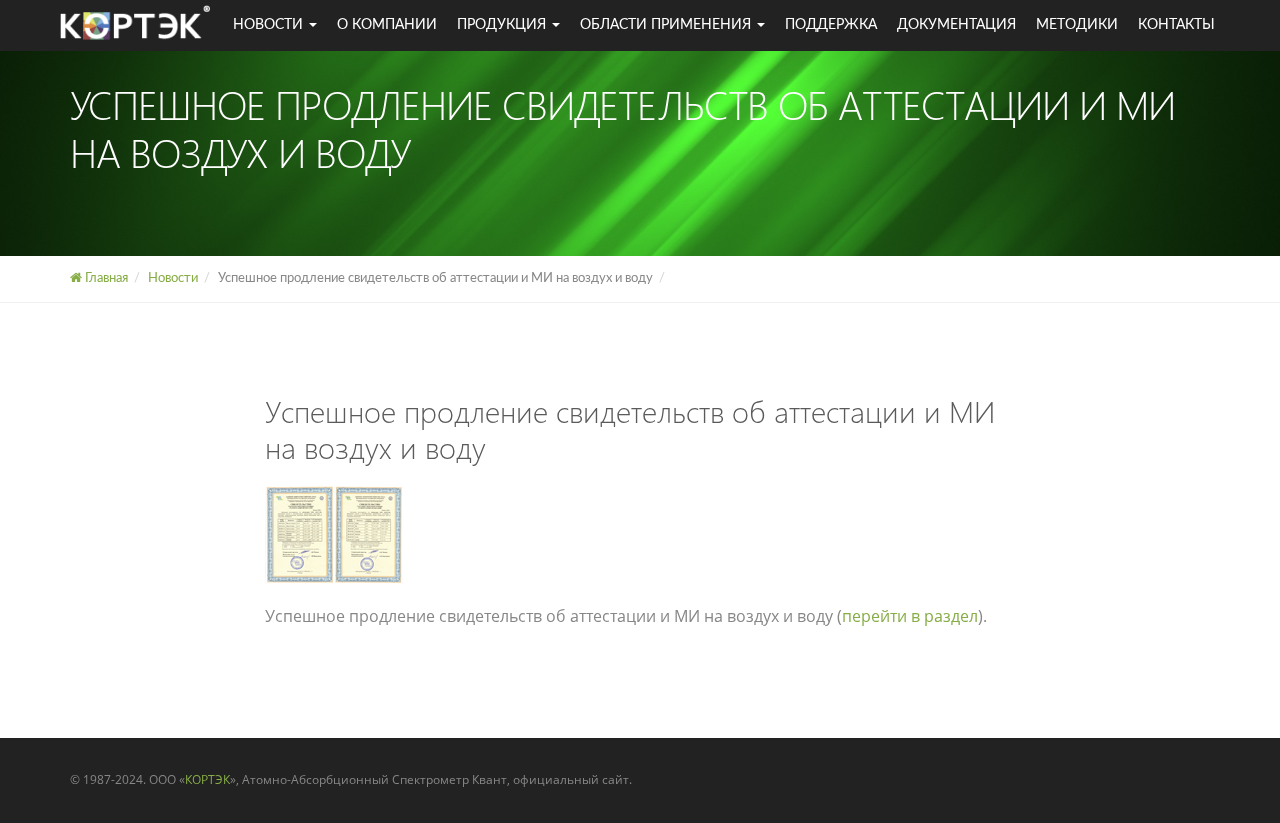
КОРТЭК (207, 779)
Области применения (667, 25)
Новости (270, 25)
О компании (387, 25)
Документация (956, 25)
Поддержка (831, 25)
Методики (1077, 25)
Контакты (1176, 25)
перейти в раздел (910, 616)
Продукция (503, 25)
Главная (105, 278)
